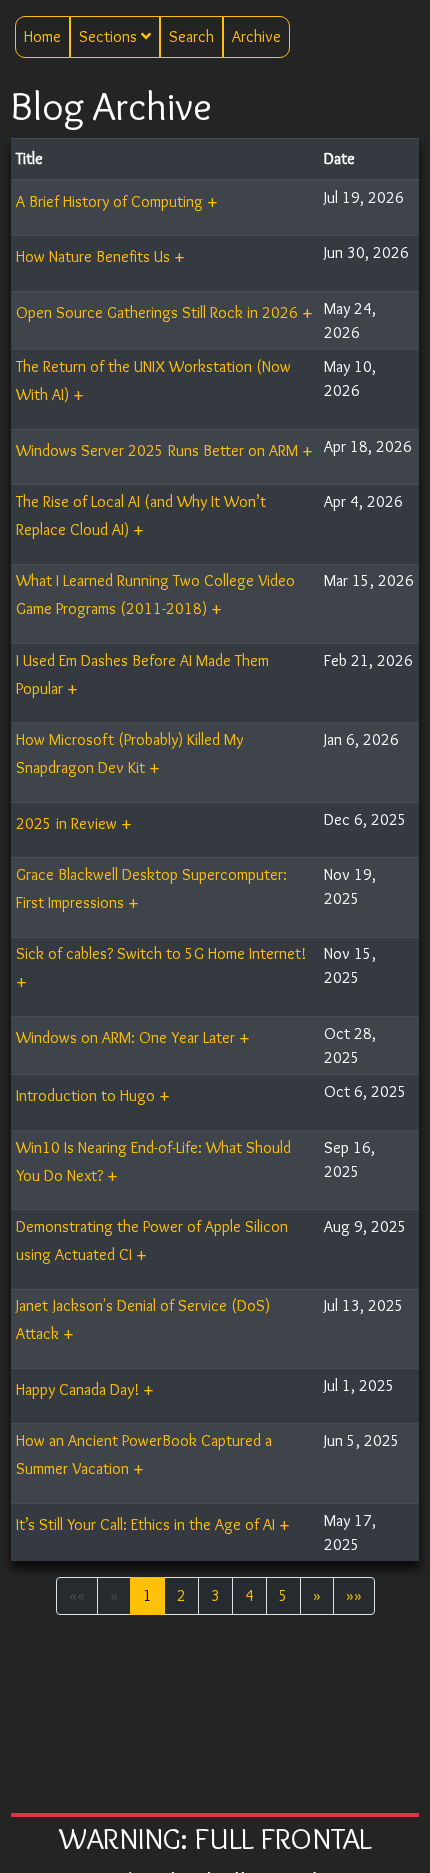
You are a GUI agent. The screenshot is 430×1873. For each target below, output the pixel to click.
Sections (110, 36)
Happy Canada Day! (77, 1389)
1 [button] (147, 1595)
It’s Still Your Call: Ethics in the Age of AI (145, 1524)
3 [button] (215, 1595)
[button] (317, 1596)
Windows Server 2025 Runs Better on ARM (157, 450)
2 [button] (181, 1595)
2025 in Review (66, 823)
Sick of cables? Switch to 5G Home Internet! (161, 953)
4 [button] (249, 1595)
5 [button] (283, 1595)
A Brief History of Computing (109, 201)
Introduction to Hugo (85, 1095)
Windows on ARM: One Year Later (125, 1037)
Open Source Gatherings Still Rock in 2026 (157, 312)
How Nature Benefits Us (93, 256)
